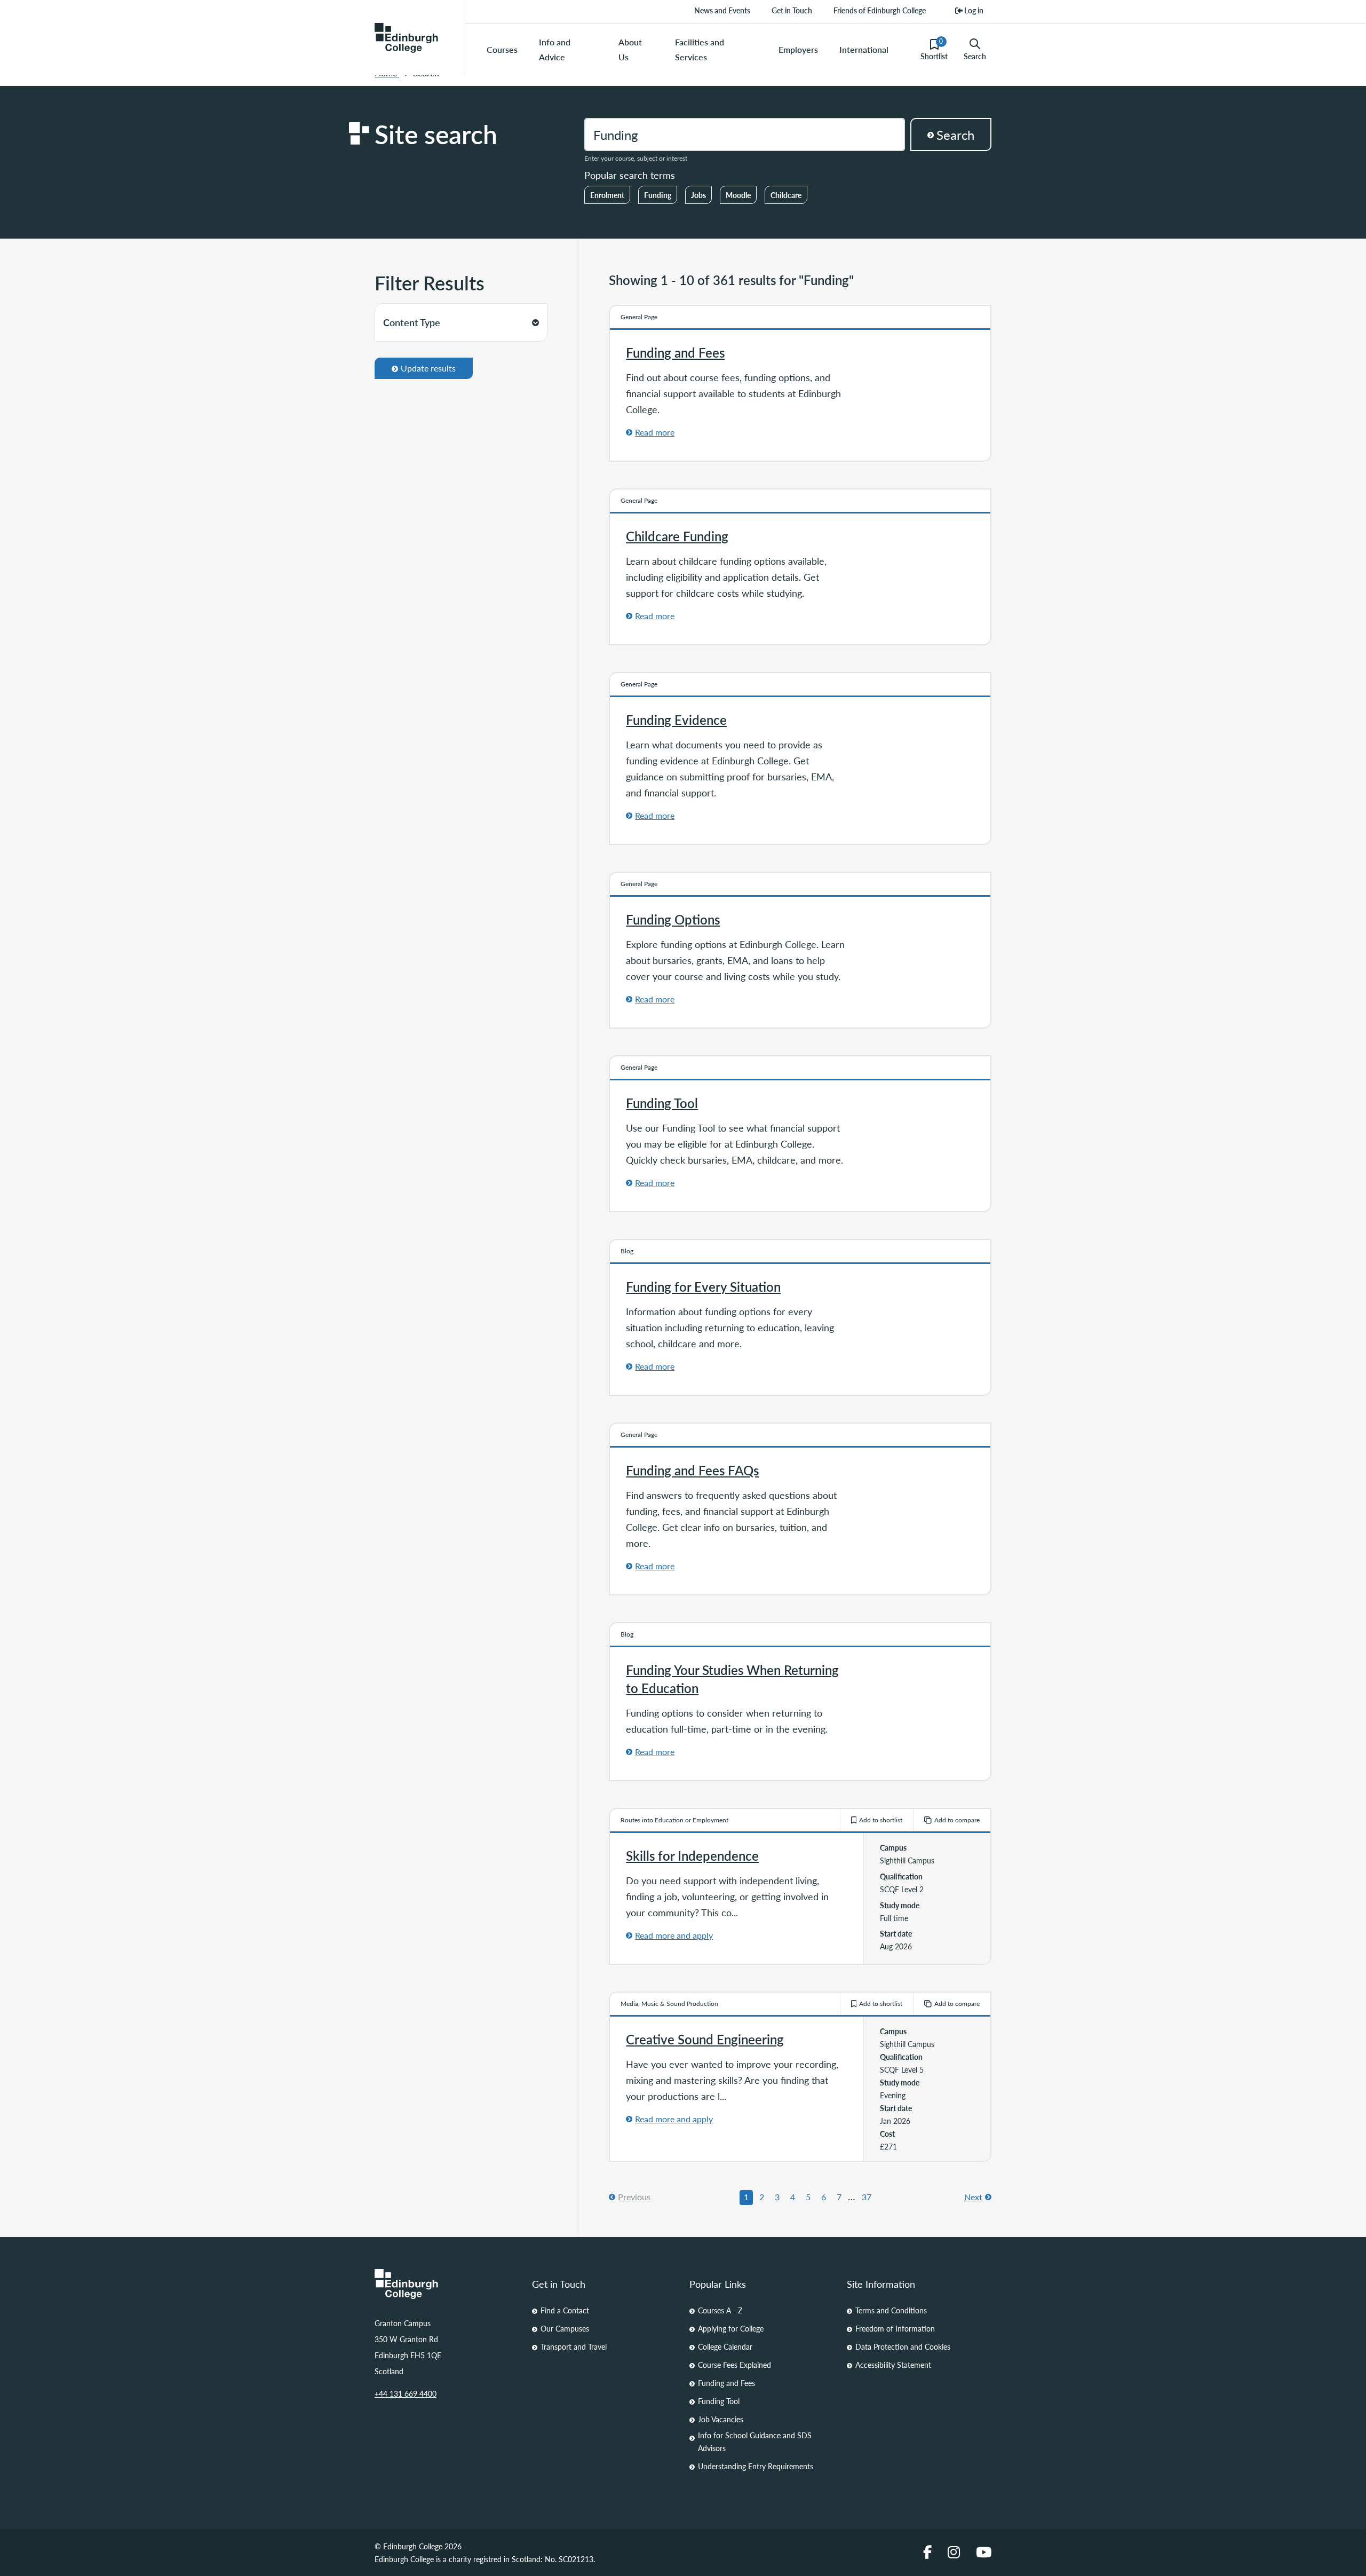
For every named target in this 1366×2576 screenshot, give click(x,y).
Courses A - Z (720, 2310)
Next (973, 2197)
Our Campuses (565, 2328)
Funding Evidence (676, 720)
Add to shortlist (881, 1820)
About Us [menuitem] (630, 49)
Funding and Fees (675, 352)
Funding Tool (662, 1103)
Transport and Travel (574, 2346)
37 (867, 2197)
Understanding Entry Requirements (756, 2466)
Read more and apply (674, 1935)
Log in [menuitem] (973, 10)
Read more (655, 432)
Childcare (786, 195)
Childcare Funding (677, 536)
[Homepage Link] (447, 2284)
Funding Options (673, 919)
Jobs (698, 195)
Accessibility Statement (893, 2365)
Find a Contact (565, 2310)
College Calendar (725, 2346)
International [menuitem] (864, 49)
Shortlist (934, 49)
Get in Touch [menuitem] (792, 10)
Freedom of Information (895, 2328)
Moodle (738, 195)
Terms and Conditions (891, 2310)
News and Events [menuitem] (722, 10)
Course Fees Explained (734, 2365)
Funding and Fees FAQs (692, 1470)
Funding (658, 195)
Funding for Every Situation (703, 1286)
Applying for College (731, 2328)
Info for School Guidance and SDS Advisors (755, 2441)
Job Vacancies (721, 2419)
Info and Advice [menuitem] (555, 49)
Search (975, 56)
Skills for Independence (692, 1855)
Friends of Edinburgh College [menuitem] (880, 10)
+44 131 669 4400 (406, 2393)
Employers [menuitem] (798, 49)
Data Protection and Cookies (903, 2346)
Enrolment (607, 195)
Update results (428, 368)
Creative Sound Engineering (705, 2039)
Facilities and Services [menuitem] (700, 49)
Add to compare (957, 1820)
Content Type (412, 322)
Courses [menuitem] (502, 49)
